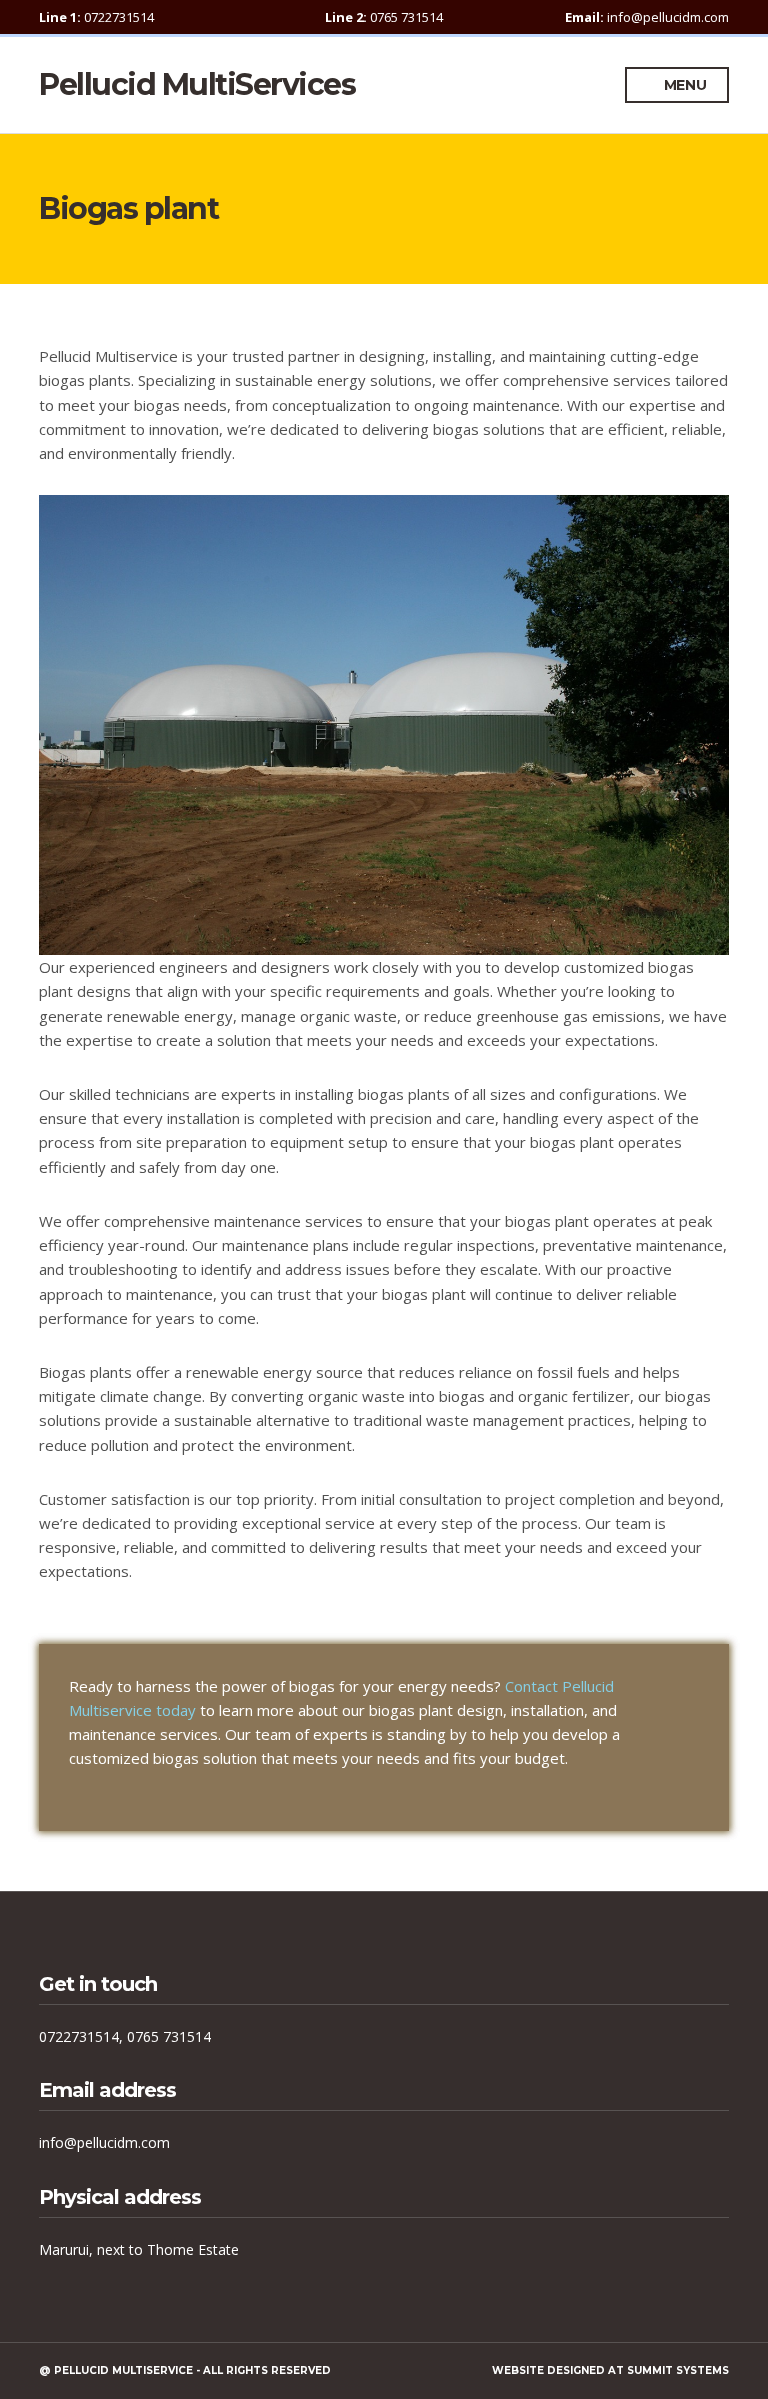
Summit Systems (678, 2370)
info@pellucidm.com (104, 2142)
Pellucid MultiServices (197, 84)
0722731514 (79, 2036)
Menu (683, 85)
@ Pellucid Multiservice (116, 2370)
